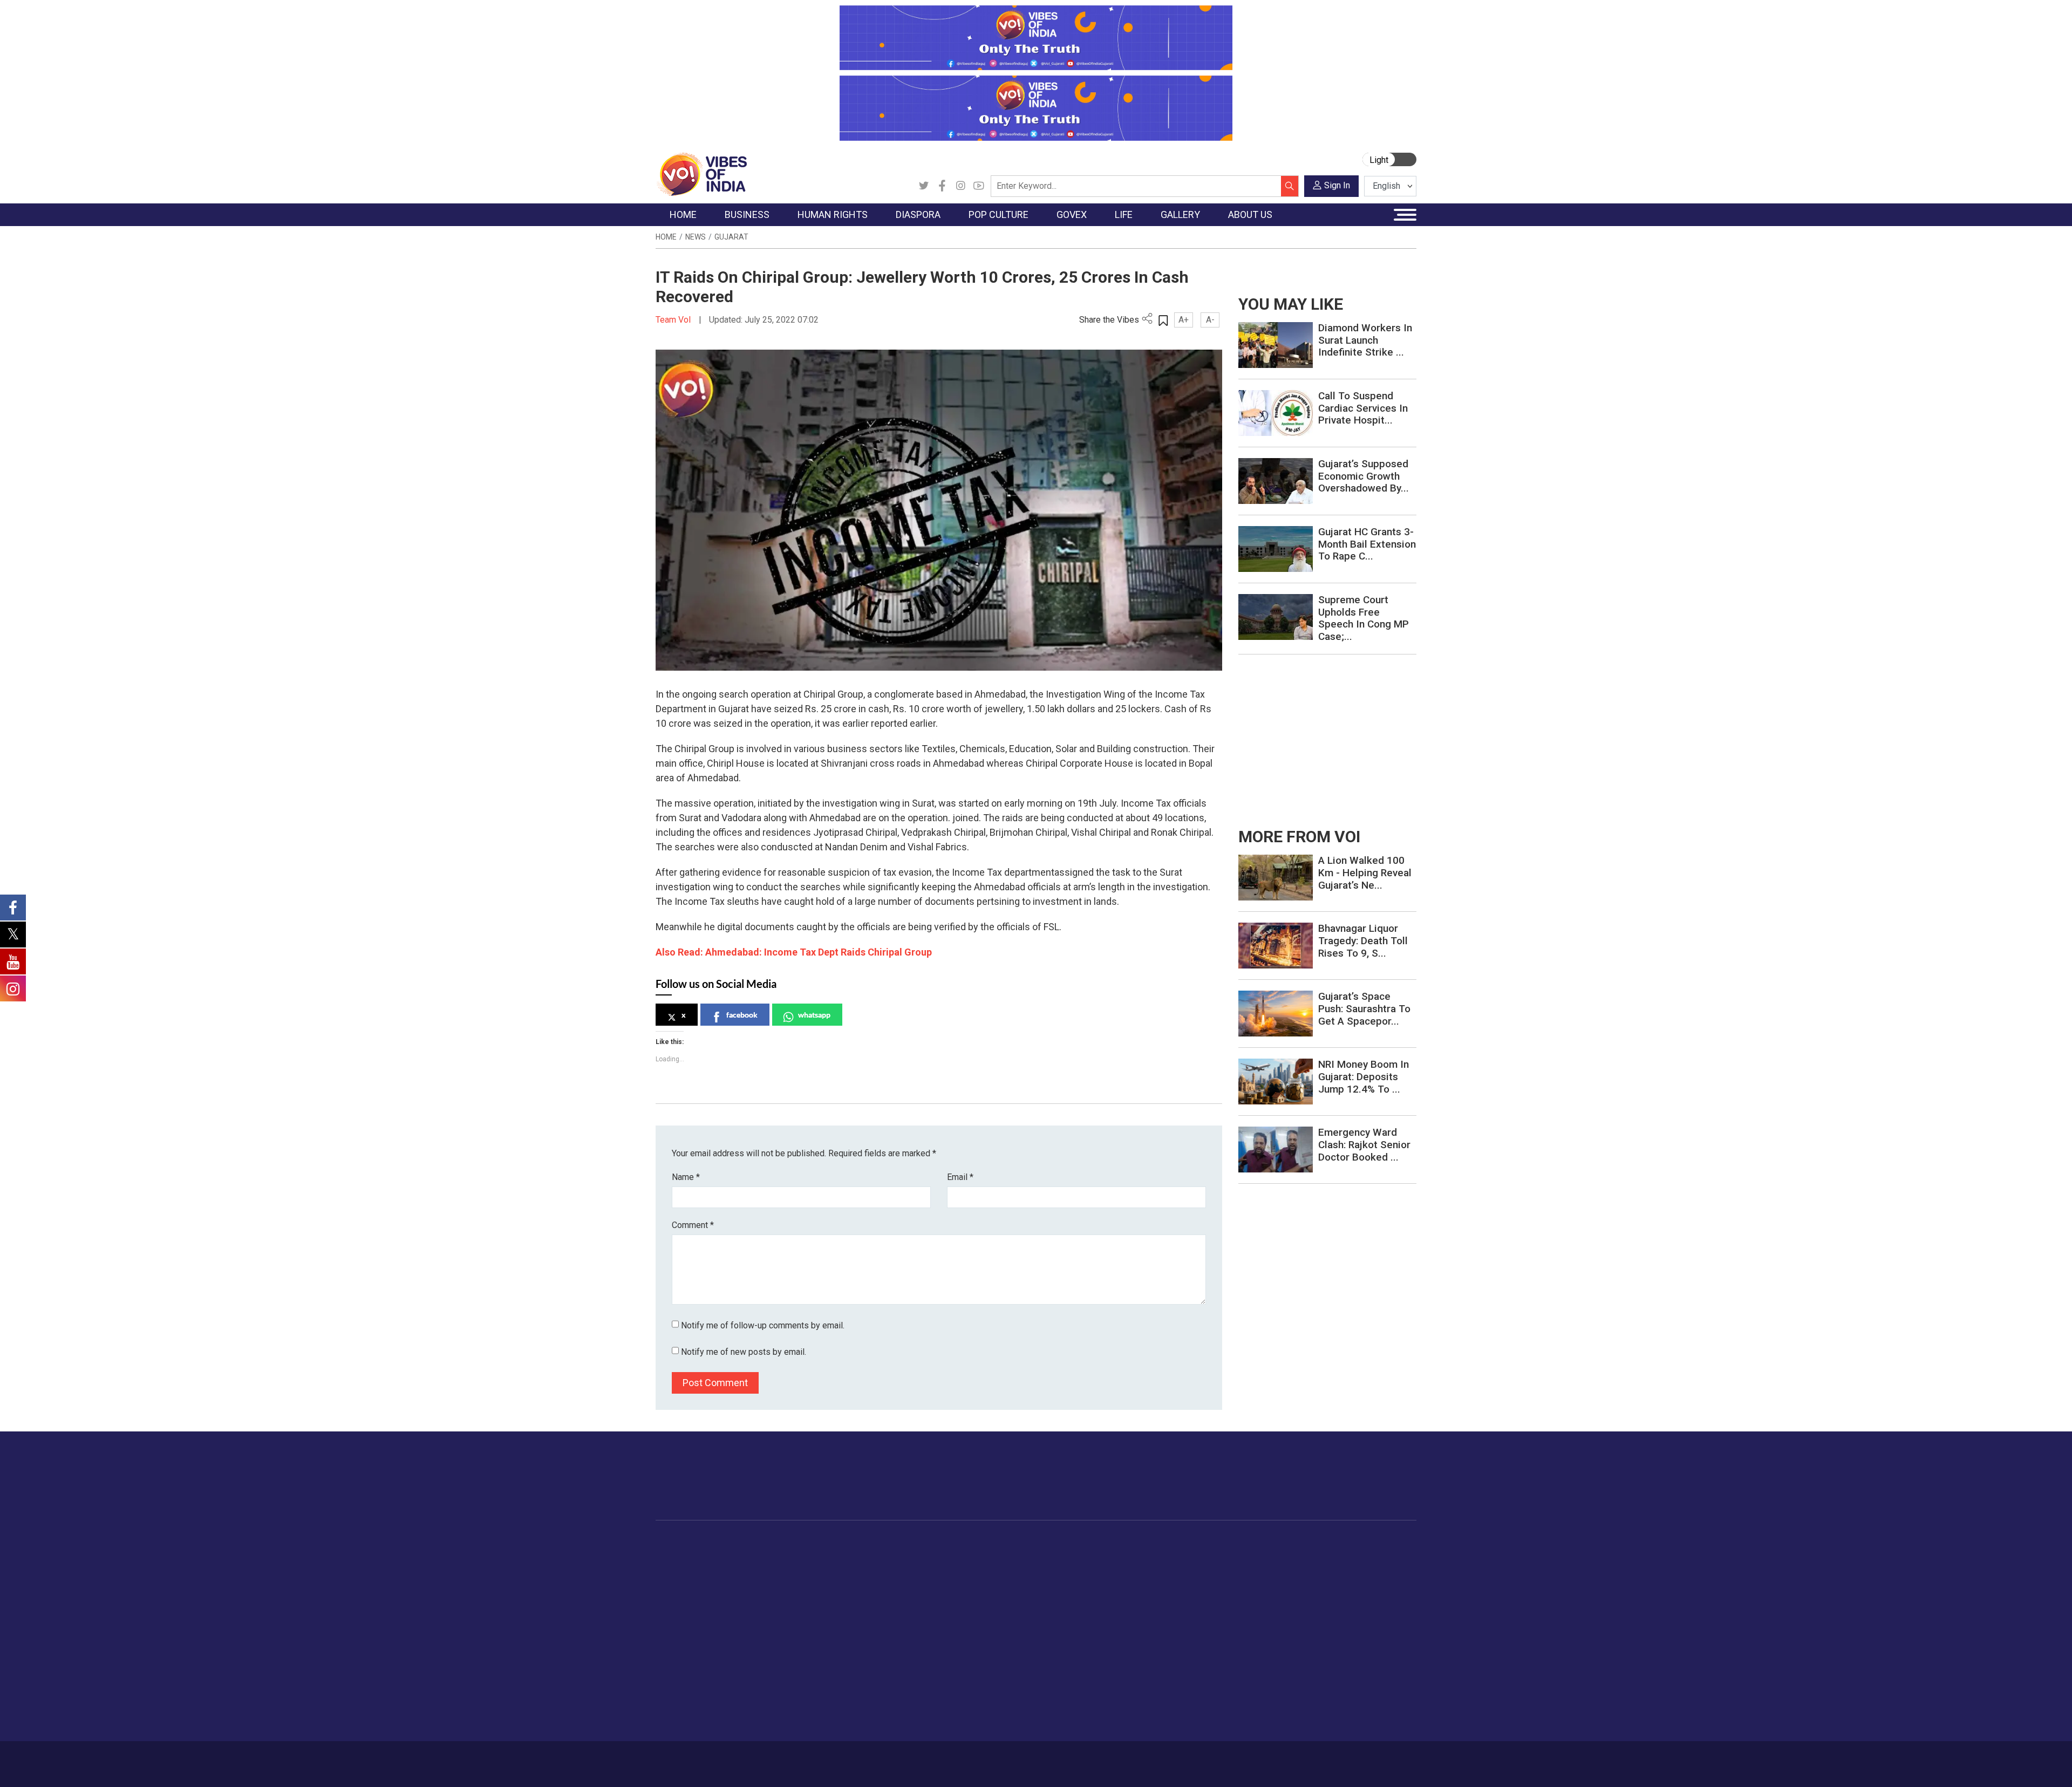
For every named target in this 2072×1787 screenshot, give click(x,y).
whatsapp (814, 1015)
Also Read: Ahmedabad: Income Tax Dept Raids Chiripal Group (794, 952)
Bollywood (955, 1556)
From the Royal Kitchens (1106, 1570)
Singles (1174, 1637)
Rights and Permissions (1341, 1650)
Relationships (1185, 1597)
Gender (1174, 1583)
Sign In (1337, 185)
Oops (1308, 1610)
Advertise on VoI (1328, 1556)
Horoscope (1181, 1556)
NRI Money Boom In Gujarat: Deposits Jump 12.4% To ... (1364, 1077)
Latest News (689, 1570)
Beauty (1173, 1704)
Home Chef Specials (1098, 1556)
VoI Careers (1320, 1637)
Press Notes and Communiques (1355, 1570)
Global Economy (773, 1583)
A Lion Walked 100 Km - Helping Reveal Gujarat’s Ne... (1365, 873)
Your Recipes (1085, 1583)
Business (751, 1543)
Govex (985, 1543)
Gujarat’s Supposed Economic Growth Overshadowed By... (1364, 476)
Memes (1249, 1610)
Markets (758, 1597)
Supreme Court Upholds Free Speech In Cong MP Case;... (1364, 618)
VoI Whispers (1008, 1570)
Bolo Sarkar (1005, 1583)
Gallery (1238, 1543)
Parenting (1178, 1610)
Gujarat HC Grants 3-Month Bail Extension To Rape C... (1367, 544)
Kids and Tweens (1192, 1677)
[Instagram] (960, 186)
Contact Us (790, 1758)
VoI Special (686, 1624)
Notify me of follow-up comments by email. (763, 1325)
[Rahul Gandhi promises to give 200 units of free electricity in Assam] (1276, 877)
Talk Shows (1256, 1570)
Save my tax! (767, 1610)
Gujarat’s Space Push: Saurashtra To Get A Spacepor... (1364, 1009)
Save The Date (1262, 1556)
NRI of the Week (895, 1583)
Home (666, 237)
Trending (681, 1556)
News (696, 237)
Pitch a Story (1321, 1597)
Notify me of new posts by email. (744, 1352)
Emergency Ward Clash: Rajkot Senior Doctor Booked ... (1364, 1145)
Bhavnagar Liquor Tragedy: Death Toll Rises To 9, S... (1363, 941)
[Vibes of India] (701, 173)
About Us (742, 1758)
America (880, 1556)
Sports (1173, 1691)
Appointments (1009, 1597)
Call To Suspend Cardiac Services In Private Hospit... (1363, 408)
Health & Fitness (1190, 1664)
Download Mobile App (1354, 1764)
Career (701, 1758)
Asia (873, 1570)
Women (1175, 1570)
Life (1158, 1543)
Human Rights (828, 1543)
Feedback (838, 1758)
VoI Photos (1256, 1624)
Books (948, 1597)
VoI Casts (1254, 1597)
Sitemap (943, 1758)
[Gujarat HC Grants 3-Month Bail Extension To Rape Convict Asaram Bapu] (1276, 548)
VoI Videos (1256, 1583)
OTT (944, 1583)
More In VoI (1310, 1543)
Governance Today (1017, 1556)
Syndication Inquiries (1335, 1624)
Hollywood (955, 1570)
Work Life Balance (1193, 1650)
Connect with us (1354, 1486)
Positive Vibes (691, 1637)
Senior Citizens (1188, 1624)
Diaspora (871, 1543)
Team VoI (674, 320)
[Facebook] (942, 186)
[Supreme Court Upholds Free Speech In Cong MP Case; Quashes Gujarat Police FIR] (1276, 616)
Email (960, 1177)
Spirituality (1179, 1718)
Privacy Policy (891, 1758)
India (752, 1556)
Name (686, 1177)
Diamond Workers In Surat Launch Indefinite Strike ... (1365, 340)
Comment (693, 1225)
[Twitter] (924, 186)
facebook (742, 1015)
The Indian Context (700, 1583)
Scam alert (1318, 1583)
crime (677, 1610)
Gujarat (731, 237)
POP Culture (949, 1543)
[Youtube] (979, 186)
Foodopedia (1073, 1543)
